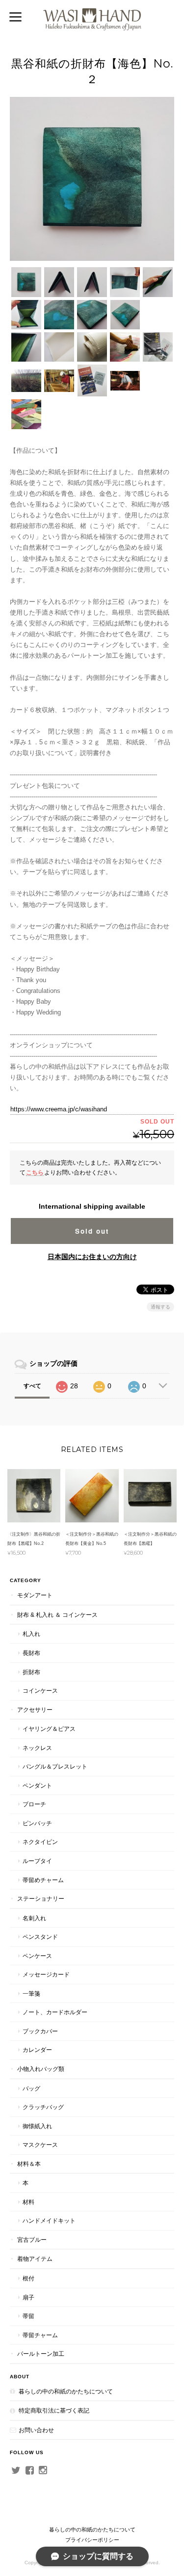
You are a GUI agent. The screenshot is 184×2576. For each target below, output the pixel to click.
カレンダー (37, 2050)
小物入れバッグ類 (41, 2069)
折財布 (31, 1672)
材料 (28, 2202)
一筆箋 (31, 1993)
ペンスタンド (40, 1937)
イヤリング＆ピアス (49, 1729)
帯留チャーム (40, 2335)
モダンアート (35, 1595)
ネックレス (37, 1748)
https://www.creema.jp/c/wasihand (59, 1109)
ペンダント (37, 1785)
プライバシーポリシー (92, 2540)
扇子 (28, 2297)
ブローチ (34, 1804)
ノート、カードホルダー (55, 2012)
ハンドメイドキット (49, 2220)
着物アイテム (35, 2259)
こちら (35, 1172)
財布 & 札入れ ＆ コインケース (57, 1615)
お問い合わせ (36, 2430)
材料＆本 (29, 2164)
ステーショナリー (41, 1898)
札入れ (31, 1634)
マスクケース (40, 2145)
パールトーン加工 (41, 2354)
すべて (32, 1386)
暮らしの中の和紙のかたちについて (66, 2391)
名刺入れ (34, 1918)
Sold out (92, 1231)
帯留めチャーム (43, 1880)
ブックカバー (40, 2031)
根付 (28, 2278)
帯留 (28, 2316)
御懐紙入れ (37, 2126)
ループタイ (37, 1861)
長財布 (31, 1653)
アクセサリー (35, 1710)
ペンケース (37, 1956)
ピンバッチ (37, 1823)
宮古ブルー (32, 2240)
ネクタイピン (40, 1842)
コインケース (40, 1690)
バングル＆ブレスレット (55, 1766)
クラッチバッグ (43, 2107)
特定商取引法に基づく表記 (54, 2410)
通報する (160, 1307)
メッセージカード (46, 1974)
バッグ (31, 2088)
